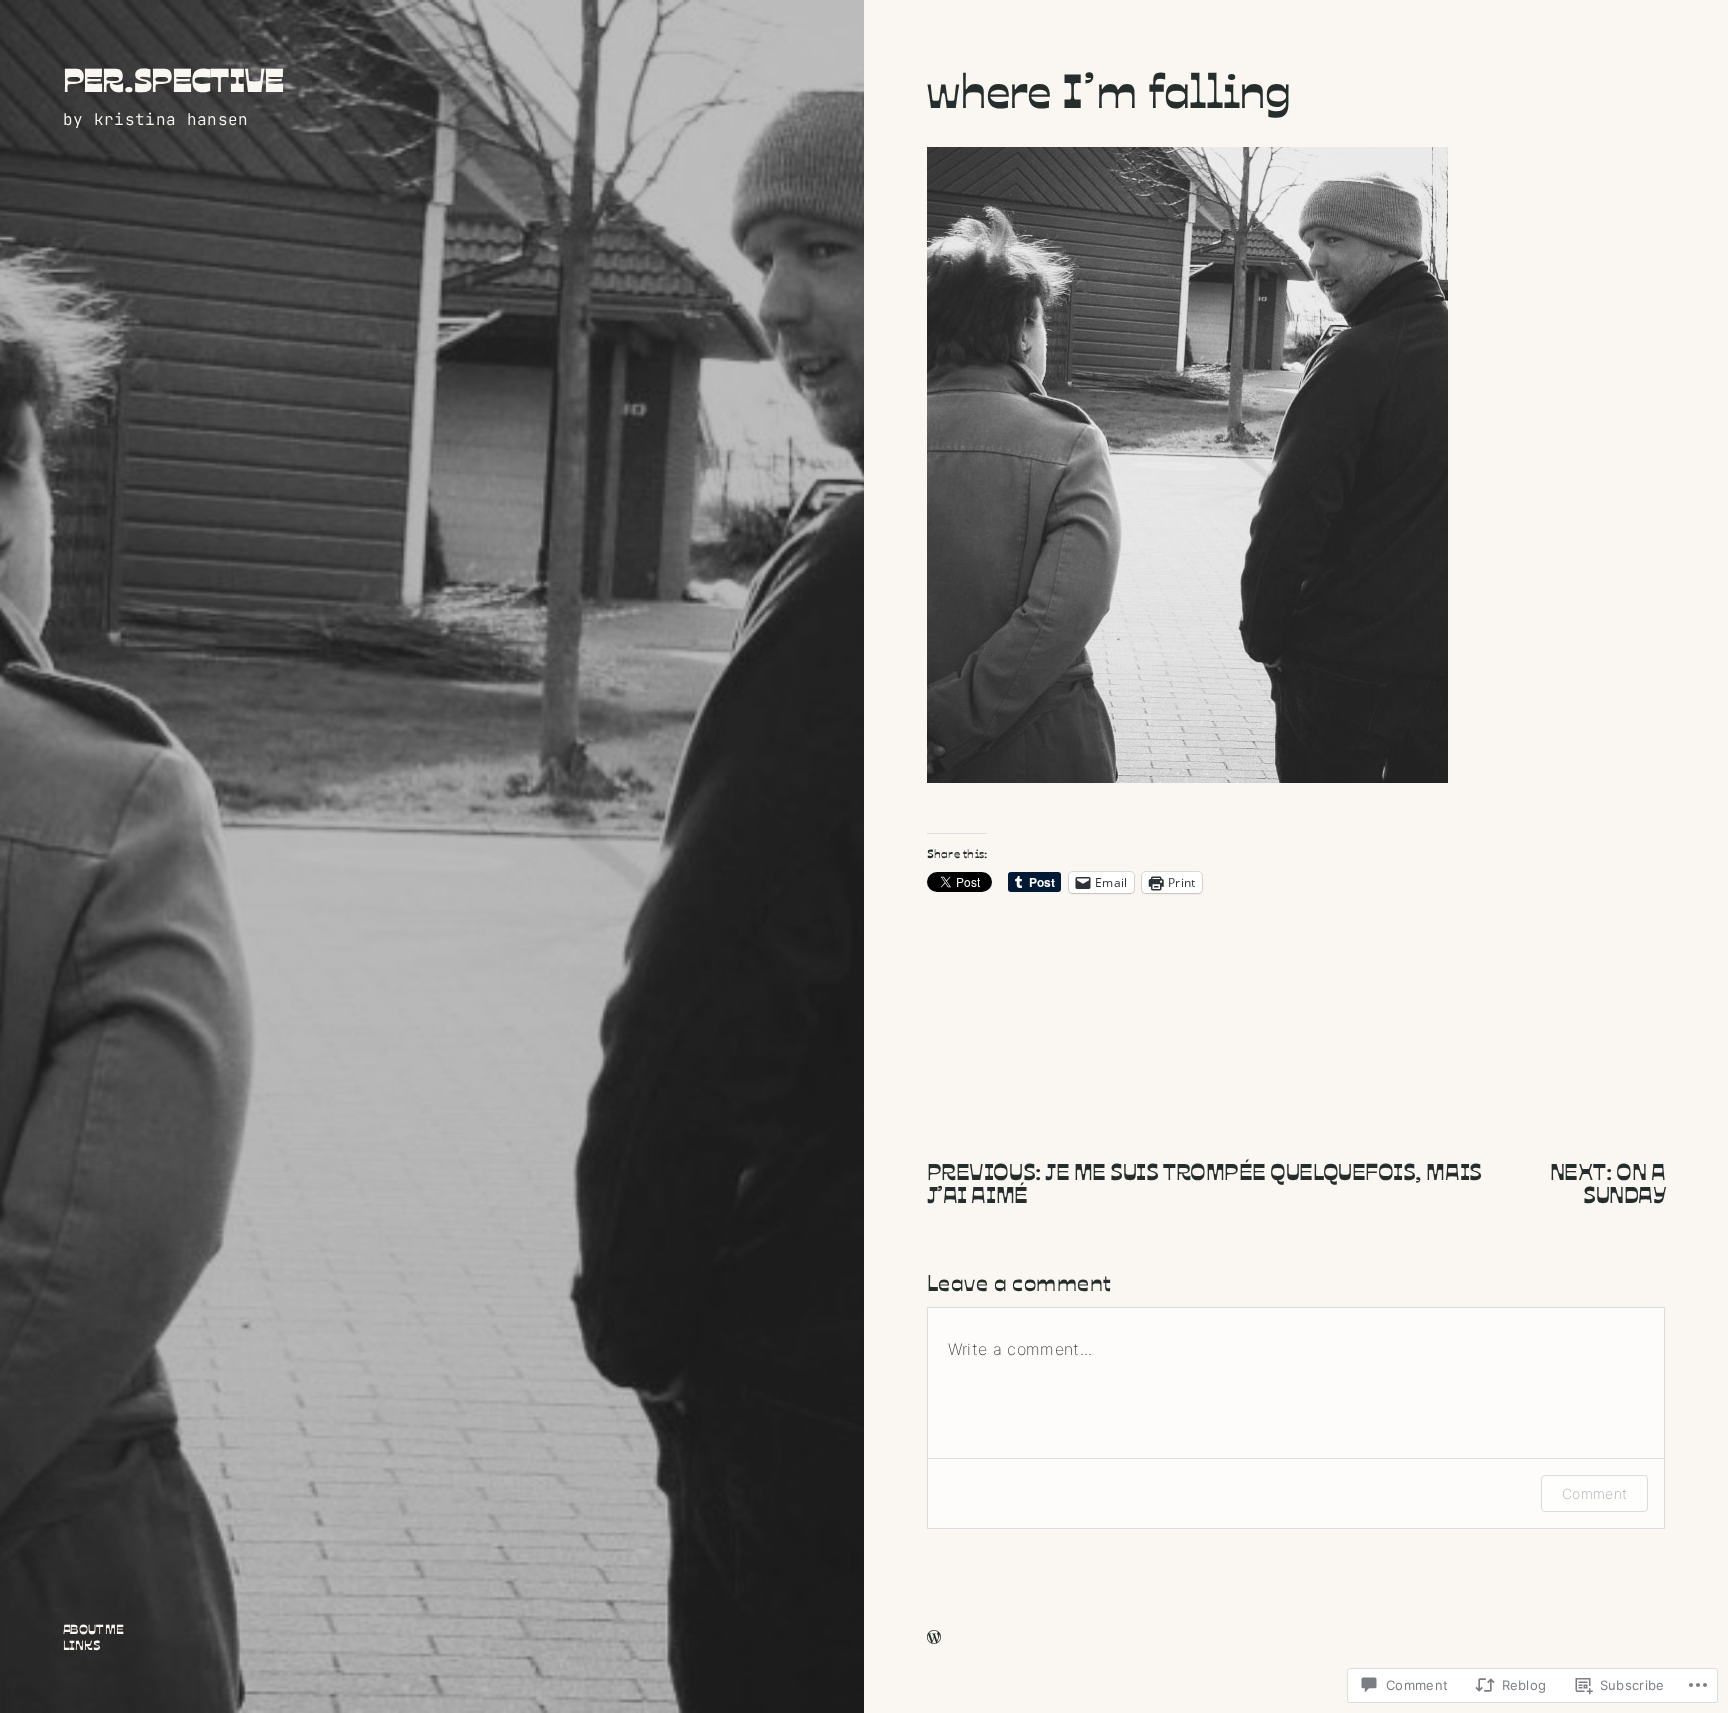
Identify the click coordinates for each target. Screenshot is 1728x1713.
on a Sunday (1624, 1181)
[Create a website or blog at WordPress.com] (934, 1638)
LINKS (81, 1645)
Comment (1594, 1493)
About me (93, 1629)
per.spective (173, 79)
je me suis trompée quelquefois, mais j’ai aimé (1204, 1181)
